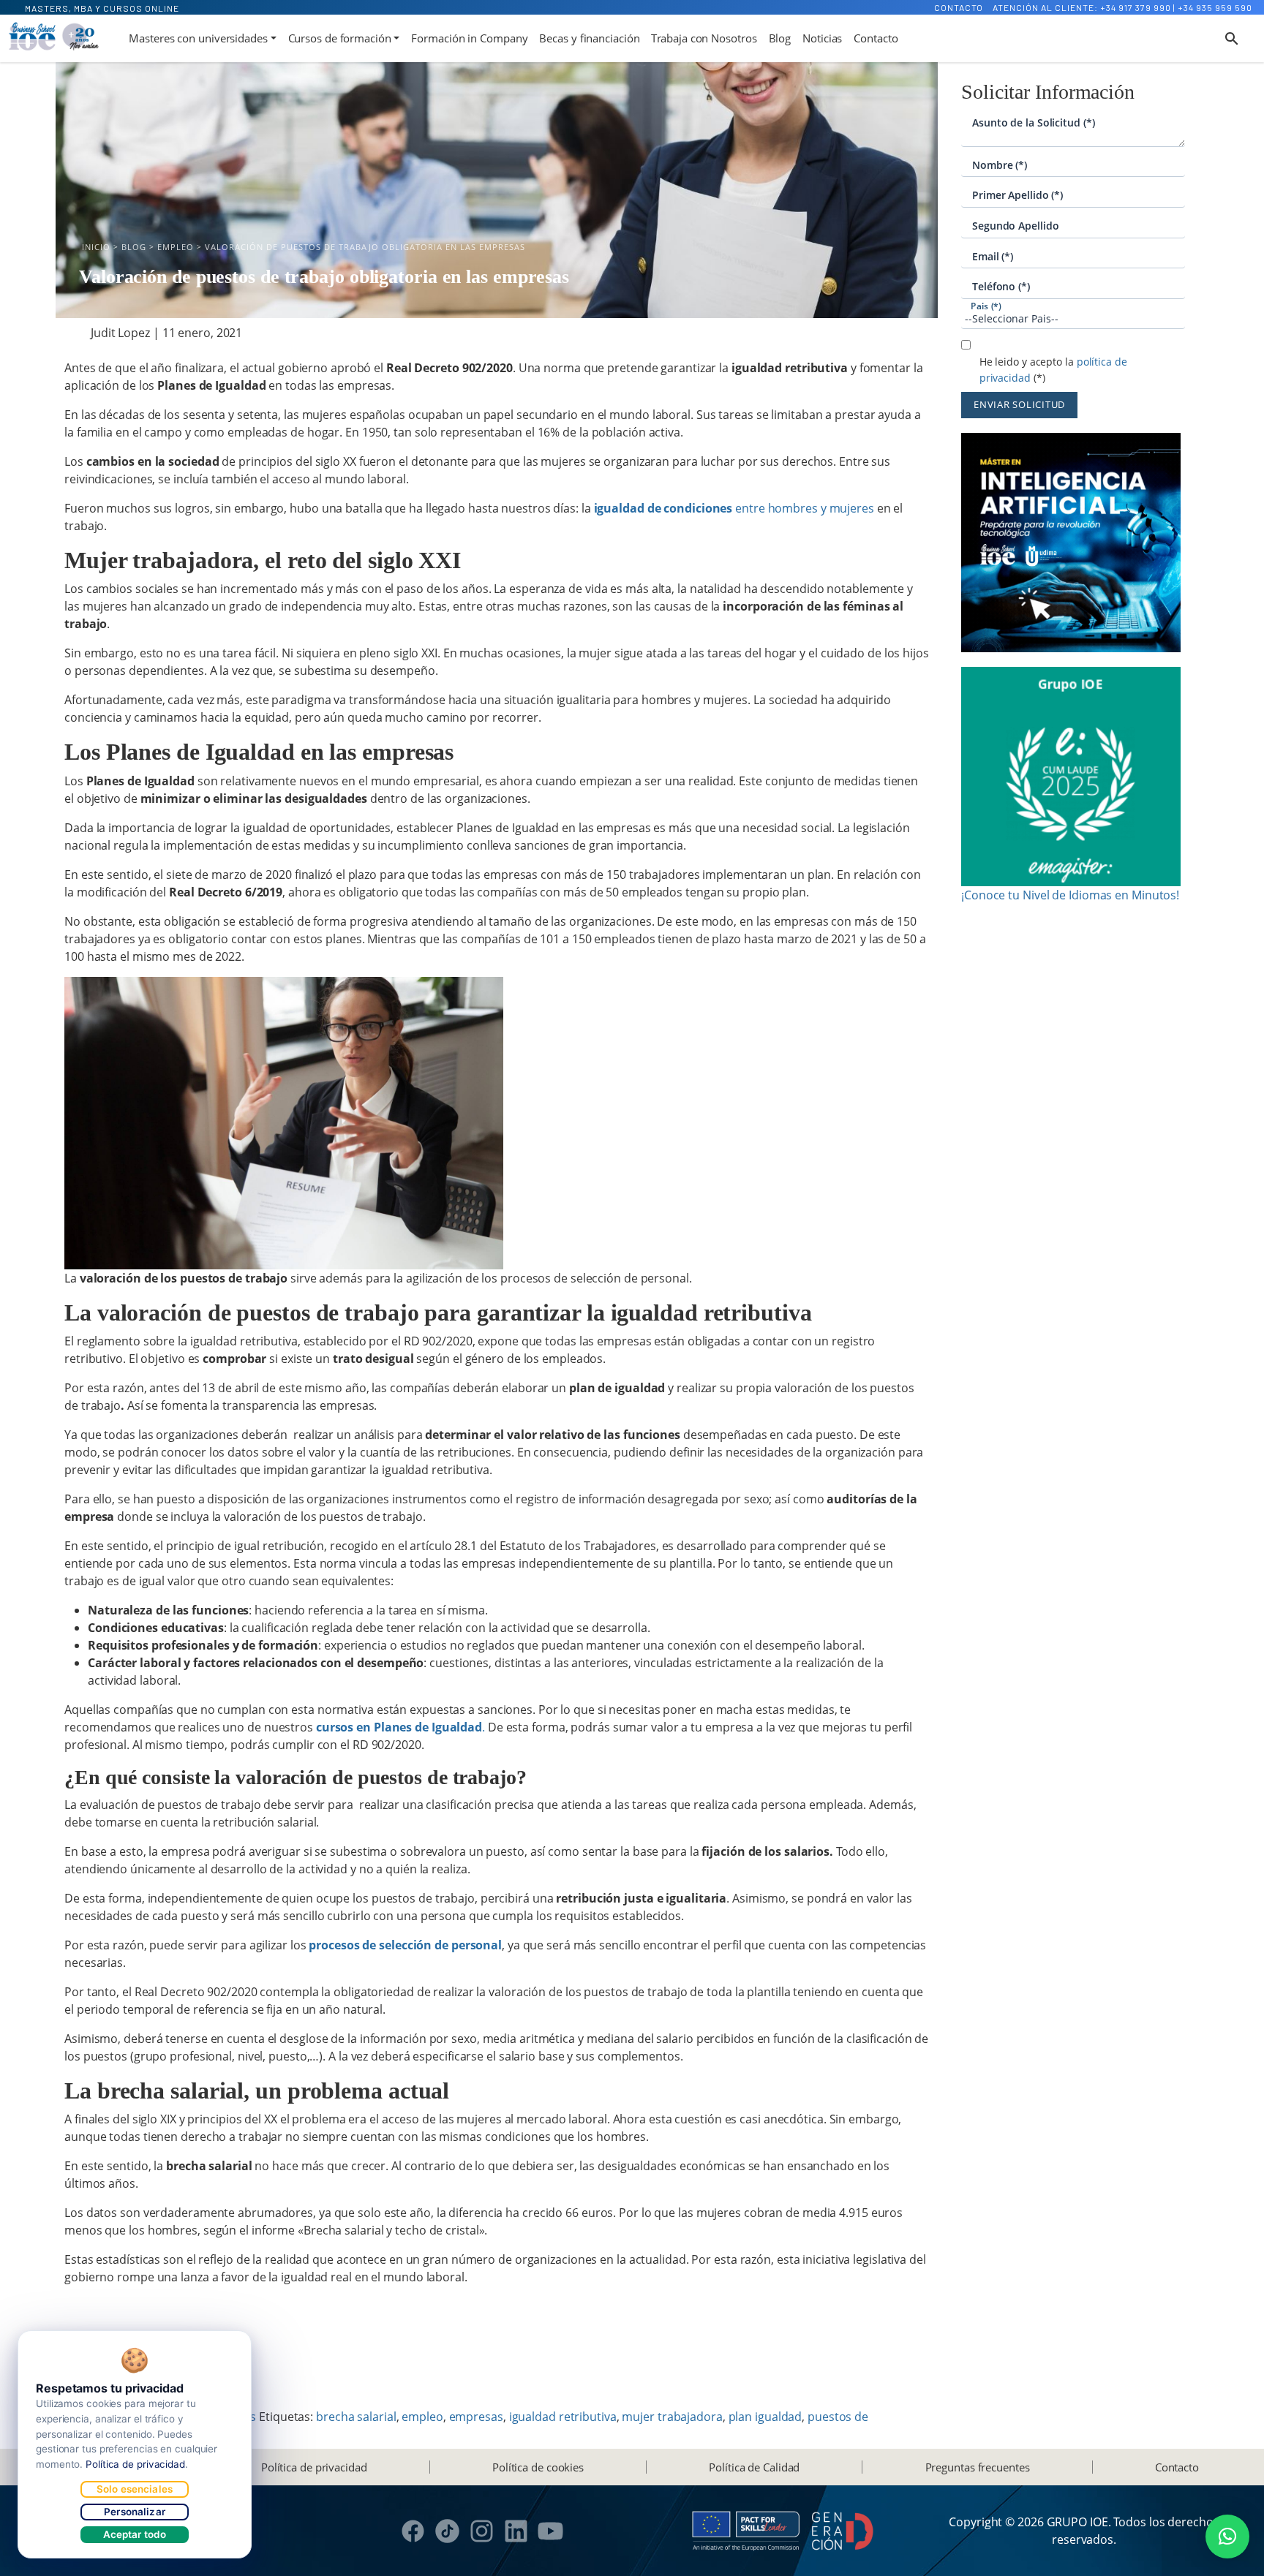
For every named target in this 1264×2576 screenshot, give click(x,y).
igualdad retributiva (563, 2417)
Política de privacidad (314, 2467)
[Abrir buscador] (1232, 39)
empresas (476, 2417)
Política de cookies (538, 2467)
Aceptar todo (135, 2534)
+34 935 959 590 (1215, 7)
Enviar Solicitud (1019, 404)
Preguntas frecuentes (978, 2467)
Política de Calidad (754, 2467)
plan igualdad (765, 2417)
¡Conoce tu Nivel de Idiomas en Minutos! (1070, 895)
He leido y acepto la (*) (1053, 370)
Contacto (959, 7)
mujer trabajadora (672, 2417)
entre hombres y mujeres (733, 508)
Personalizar (135, 2512)
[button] (1227, 2537)
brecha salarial (356, 2417)
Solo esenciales (135, 2489)
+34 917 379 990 (1136, 7)
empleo (422, 2417)
